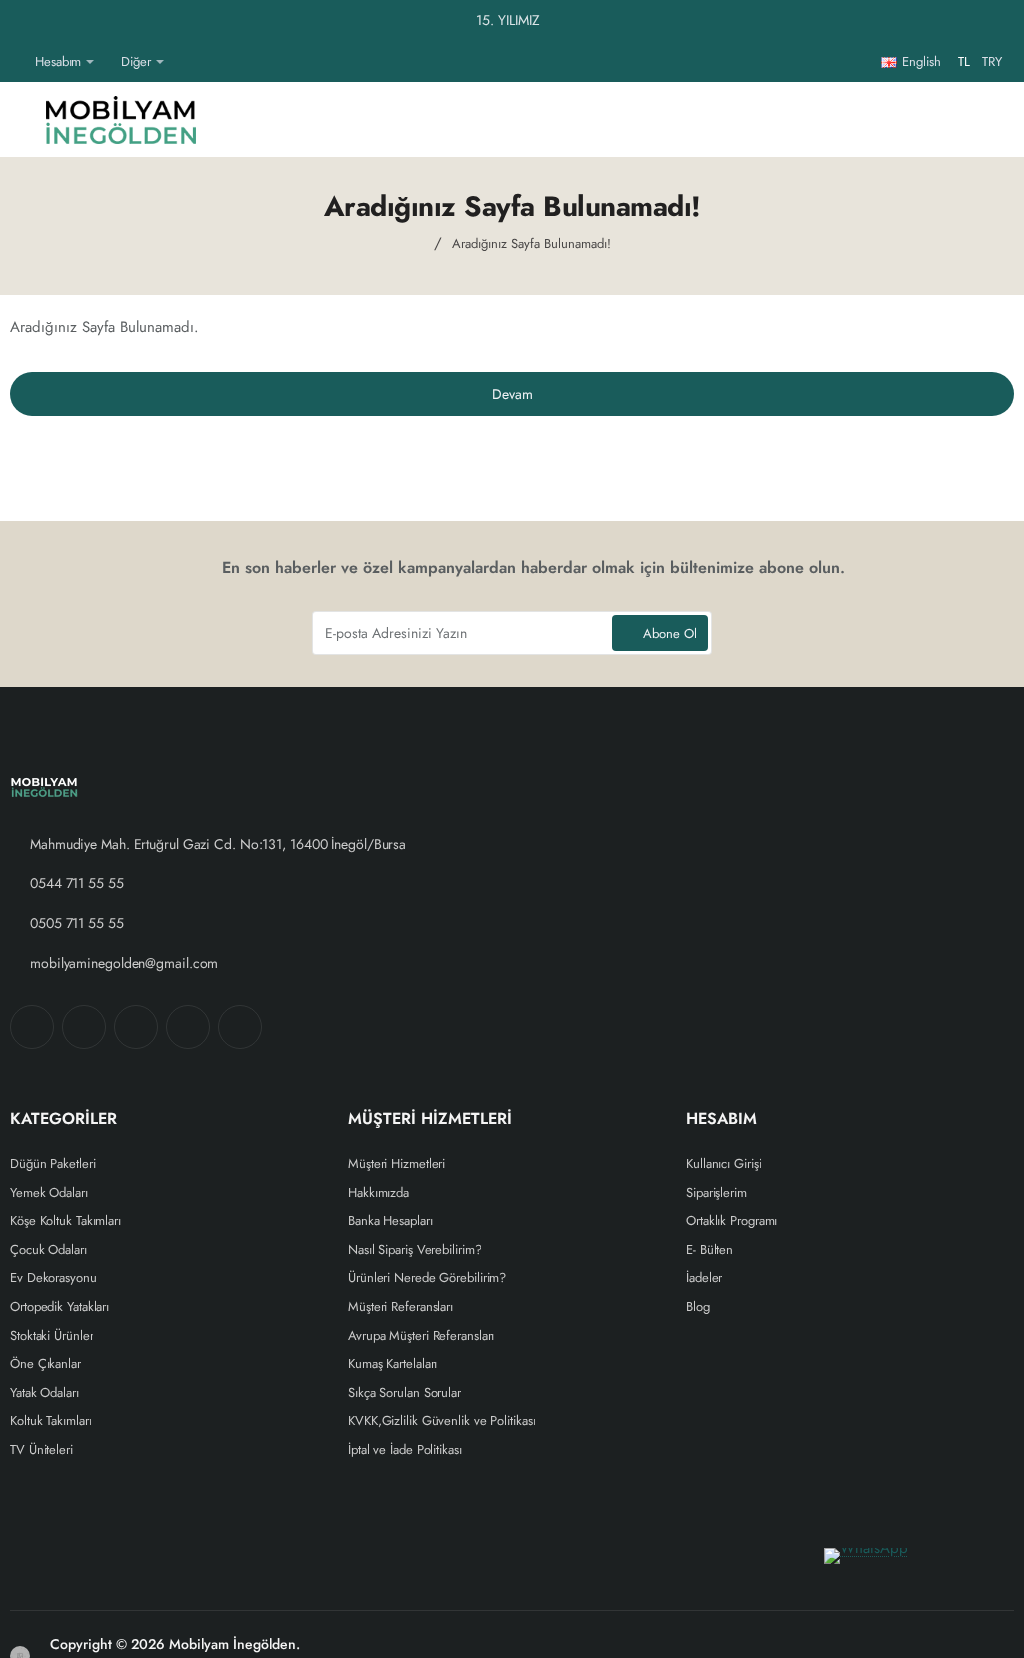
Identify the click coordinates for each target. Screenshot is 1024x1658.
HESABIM (721, 1119)
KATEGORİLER (63, 1119)
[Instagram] (84, 1027)
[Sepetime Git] (984, 119)
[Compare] (888, 119)
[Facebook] (32, 1027)
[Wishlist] (840, 119)
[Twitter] (136, 1027)
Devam (512, 394)
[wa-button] (914, 1578)
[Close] (1004, 21)
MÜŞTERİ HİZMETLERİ (430, 1119)
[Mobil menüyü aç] (25, 119)
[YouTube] (240, 1027)
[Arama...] (936, 119)
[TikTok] (188, 1027)
